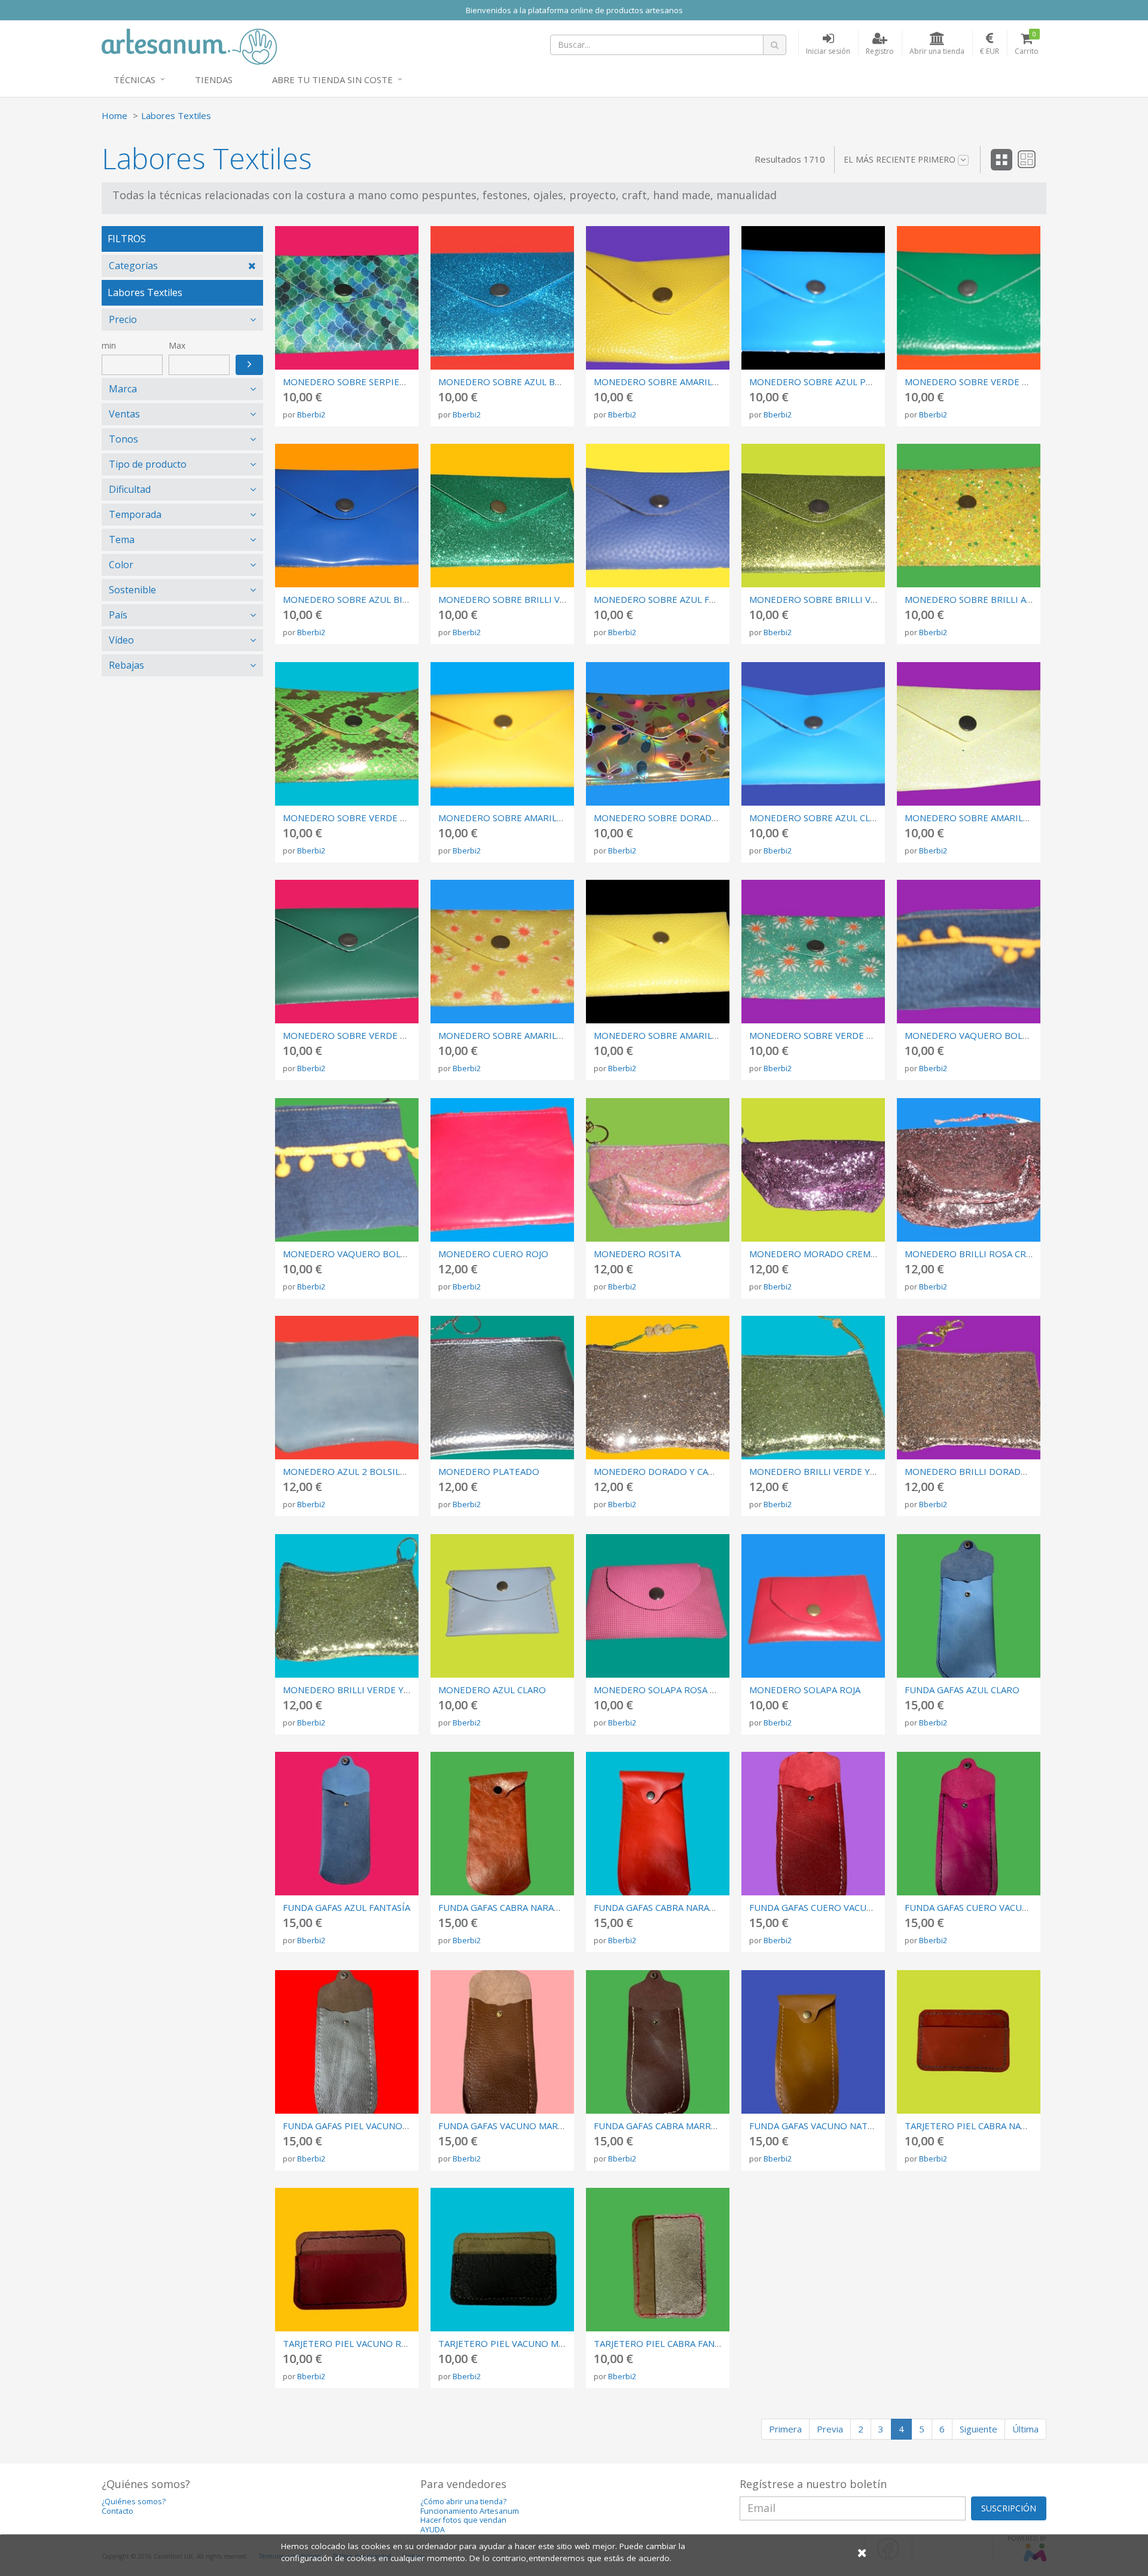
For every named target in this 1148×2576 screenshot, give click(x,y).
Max (177, 345)
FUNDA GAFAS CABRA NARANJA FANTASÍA (525, 1907)
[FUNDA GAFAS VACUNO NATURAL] (813, 2042)
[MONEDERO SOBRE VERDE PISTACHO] (969, 298)
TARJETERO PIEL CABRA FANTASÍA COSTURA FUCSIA (704, 2343)
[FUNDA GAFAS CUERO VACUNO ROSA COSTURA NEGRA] (969, 1824)
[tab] (182, 266)
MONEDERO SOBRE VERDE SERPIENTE (366, 818)
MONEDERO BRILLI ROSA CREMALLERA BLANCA (1006, 1254)
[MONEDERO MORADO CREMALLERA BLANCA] (813, 1170)
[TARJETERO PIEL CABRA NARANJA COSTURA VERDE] (969, 2042)
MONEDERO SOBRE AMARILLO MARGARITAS (533, 1035)
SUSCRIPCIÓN (1009, 2508)
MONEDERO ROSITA (637, 1254)
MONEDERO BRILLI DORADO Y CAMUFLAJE (995, 1471)
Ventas (124, 414)
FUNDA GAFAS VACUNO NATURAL (820, 2126)
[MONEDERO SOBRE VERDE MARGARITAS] (813, 952)
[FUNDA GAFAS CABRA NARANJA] (658, 1824)
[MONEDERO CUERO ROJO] (502, 1170)
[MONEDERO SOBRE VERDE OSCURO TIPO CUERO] (347, 952)
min (109, 345)
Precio (123, 319)
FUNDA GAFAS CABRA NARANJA (659, 1907)
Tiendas (214, 80)
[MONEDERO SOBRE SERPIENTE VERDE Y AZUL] (347, 298)
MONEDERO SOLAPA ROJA (805, 1690)
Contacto (117, 2511)
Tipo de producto (148, 464)
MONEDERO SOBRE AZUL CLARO (819, 818)
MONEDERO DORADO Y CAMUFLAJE (669, 1471)
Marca (123, 389)
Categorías (133, 266)
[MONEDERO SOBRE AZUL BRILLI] (502, 298)
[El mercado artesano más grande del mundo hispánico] (189, 45)
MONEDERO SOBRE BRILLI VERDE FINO (523, 599)
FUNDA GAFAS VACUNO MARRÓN (508, 2126)
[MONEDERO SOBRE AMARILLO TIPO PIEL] (658, 298)
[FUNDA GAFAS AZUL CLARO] (969, 1606)
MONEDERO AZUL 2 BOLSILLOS (350, 1471)
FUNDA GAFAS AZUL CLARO (962, 1690)
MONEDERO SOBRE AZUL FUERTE (666, 599)
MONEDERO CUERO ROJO (493, 1254)
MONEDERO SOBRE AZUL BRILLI (507, 382)
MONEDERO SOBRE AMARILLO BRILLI (985, 818)
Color (121, 565)
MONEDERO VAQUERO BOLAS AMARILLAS (993, 1035)
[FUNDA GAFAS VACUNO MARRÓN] (502, 2042)
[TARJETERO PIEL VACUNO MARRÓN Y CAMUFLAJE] (502, 2260)
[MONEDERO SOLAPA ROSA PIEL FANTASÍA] (658, 1606)
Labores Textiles (176, 115)
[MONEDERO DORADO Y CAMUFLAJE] (658, 1388)
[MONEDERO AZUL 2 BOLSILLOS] (347, 1388)
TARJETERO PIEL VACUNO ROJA (349, 2343)
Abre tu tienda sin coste (332, 80)
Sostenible (132, 590)
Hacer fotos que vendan (463, 2520)
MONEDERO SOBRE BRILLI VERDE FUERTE (840, 599)
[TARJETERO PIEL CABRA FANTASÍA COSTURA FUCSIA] (658, 2260)
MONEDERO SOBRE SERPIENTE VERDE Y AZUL (382, 382)
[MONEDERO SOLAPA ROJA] (813, 1606)
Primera (785, 2429)
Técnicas (135, 80)
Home (115, 115)
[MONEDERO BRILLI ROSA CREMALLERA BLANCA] (969, 1170)
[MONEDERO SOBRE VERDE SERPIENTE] (347, 734)
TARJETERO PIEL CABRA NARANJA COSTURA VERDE (1013, 2126)
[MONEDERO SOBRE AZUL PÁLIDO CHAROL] (813, 298)
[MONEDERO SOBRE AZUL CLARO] (813, 734)
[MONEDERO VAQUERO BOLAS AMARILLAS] (969, 952)
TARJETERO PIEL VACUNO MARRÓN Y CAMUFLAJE (543, 2343)
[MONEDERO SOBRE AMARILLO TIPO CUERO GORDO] (658, 952)
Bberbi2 (311, 414)
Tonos (123, 439)
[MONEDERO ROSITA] (658, 1170)
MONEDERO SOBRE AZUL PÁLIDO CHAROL (840, 382)
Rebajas (126, 665)
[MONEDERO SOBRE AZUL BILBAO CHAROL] (347, 516)
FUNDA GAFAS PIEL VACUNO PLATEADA (366, 2126)
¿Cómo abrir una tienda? (463, 2502)
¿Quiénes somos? (134, 2502)
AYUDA (433, 2530)
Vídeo (121, 640)
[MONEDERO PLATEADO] (502, 1388)
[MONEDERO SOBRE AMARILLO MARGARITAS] (502, 952)
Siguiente (978, 2429)
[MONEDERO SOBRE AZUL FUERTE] (658, 516)
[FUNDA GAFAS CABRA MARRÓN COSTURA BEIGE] (658, 2042)
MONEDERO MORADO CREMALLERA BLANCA (844, 1254)
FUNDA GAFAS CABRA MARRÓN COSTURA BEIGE (695, 2126)
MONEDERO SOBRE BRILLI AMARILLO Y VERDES (1007, 599)
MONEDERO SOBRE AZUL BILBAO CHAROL (373, 599)
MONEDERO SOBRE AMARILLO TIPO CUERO (532, 818)
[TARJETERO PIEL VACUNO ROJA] (347, 2260)
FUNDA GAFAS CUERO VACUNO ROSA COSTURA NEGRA (1021, 1907)
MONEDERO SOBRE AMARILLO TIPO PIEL (682, 382)
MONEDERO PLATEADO (489, 1471)
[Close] (862, 2552)
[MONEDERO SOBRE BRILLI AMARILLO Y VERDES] (969, 516)
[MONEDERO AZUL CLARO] (502, 1606)
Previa (830, 2429)
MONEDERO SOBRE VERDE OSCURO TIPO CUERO (389, 1035)
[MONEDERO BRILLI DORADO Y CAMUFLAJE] (969, 1388)
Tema (122, 539)
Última (1025, 2429)
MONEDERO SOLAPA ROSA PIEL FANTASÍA (683, 1690)
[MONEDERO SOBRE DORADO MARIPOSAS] (658, 734)
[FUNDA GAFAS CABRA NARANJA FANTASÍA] (502, 1824)
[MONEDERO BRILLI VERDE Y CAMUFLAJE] (813, 1388)
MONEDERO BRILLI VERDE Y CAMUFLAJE (835, 1471)
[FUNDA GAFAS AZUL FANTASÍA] (347, 1824)
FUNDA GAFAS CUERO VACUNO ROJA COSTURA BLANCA (866, 1907)
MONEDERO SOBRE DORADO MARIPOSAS (683, 818)
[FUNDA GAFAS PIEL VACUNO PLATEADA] (347, 2042)
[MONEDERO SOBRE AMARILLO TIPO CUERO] (502, 734)
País (118, 615)
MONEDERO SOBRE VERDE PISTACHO (986, 382)
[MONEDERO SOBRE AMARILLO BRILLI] (969, 734)
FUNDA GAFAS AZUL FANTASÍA (346, 1907)
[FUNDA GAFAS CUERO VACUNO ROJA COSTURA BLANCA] (813, 1824)
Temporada (135, 514)
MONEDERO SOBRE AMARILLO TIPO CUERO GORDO (706, 1035)
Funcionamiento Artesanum (470, 2511)
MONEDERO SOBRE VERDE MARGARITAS (836, 1035)
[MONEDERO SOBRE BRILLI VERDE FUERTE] (813, 516)
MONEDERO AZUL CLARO (492, 1690)
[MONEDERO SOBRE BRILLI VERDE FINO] (502, 516)
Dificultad (130, 489)
